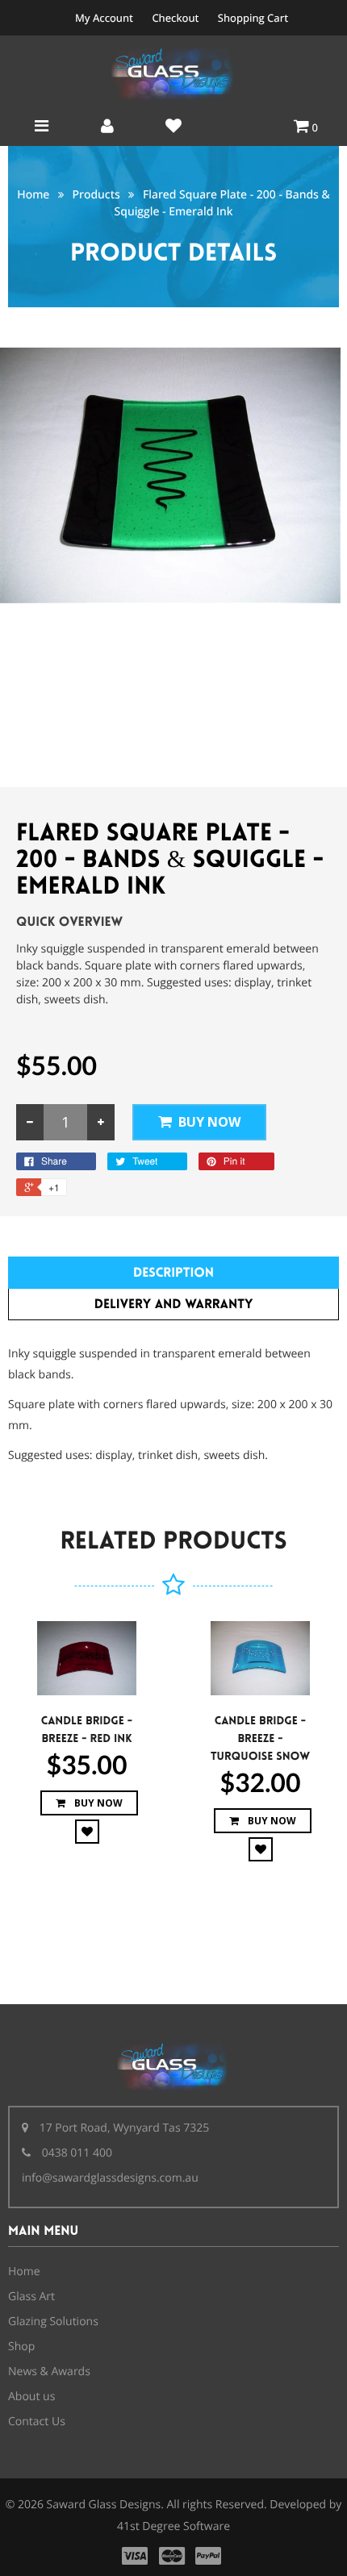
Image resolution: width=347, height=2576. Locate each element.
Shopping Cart (253, 18)
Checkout (175, 18)
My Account (104, 18)
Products (96, 195)
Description (173, 1273)
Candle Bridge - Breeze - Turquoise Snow (260, 1739)
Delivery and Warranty (174, 1305)
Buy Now (209, 1122)
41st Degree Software (173, 2526)
